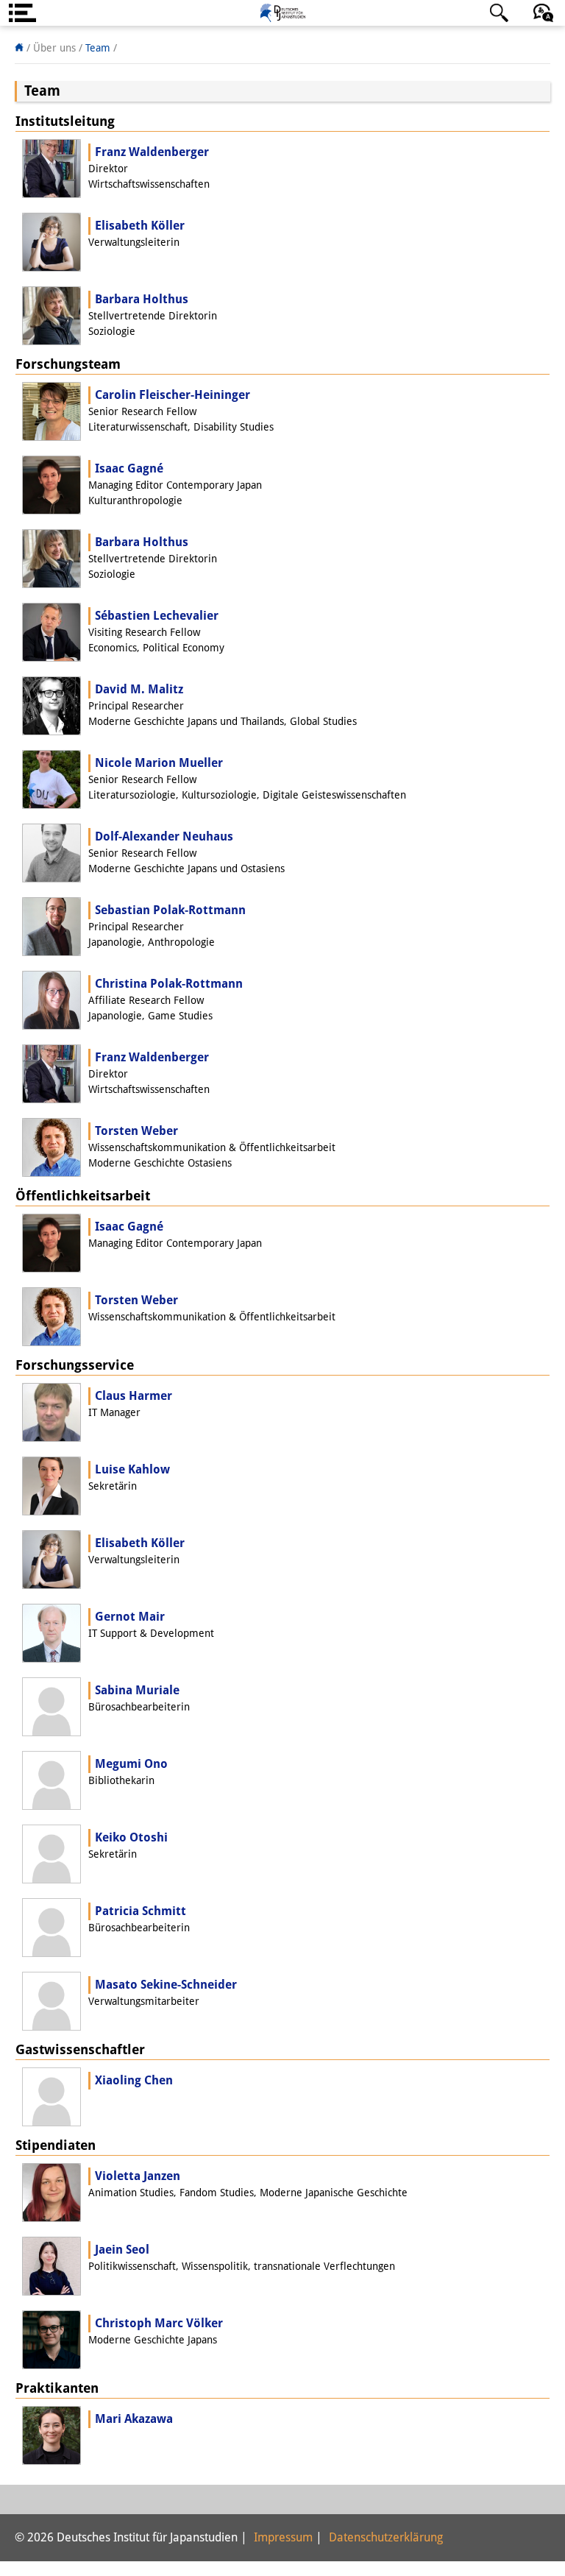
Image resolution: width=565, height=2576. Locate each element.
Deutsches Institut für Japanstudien (282, 13)
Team (98, 48)
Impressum (283, 2537)
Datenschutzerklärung (386, 2537)
